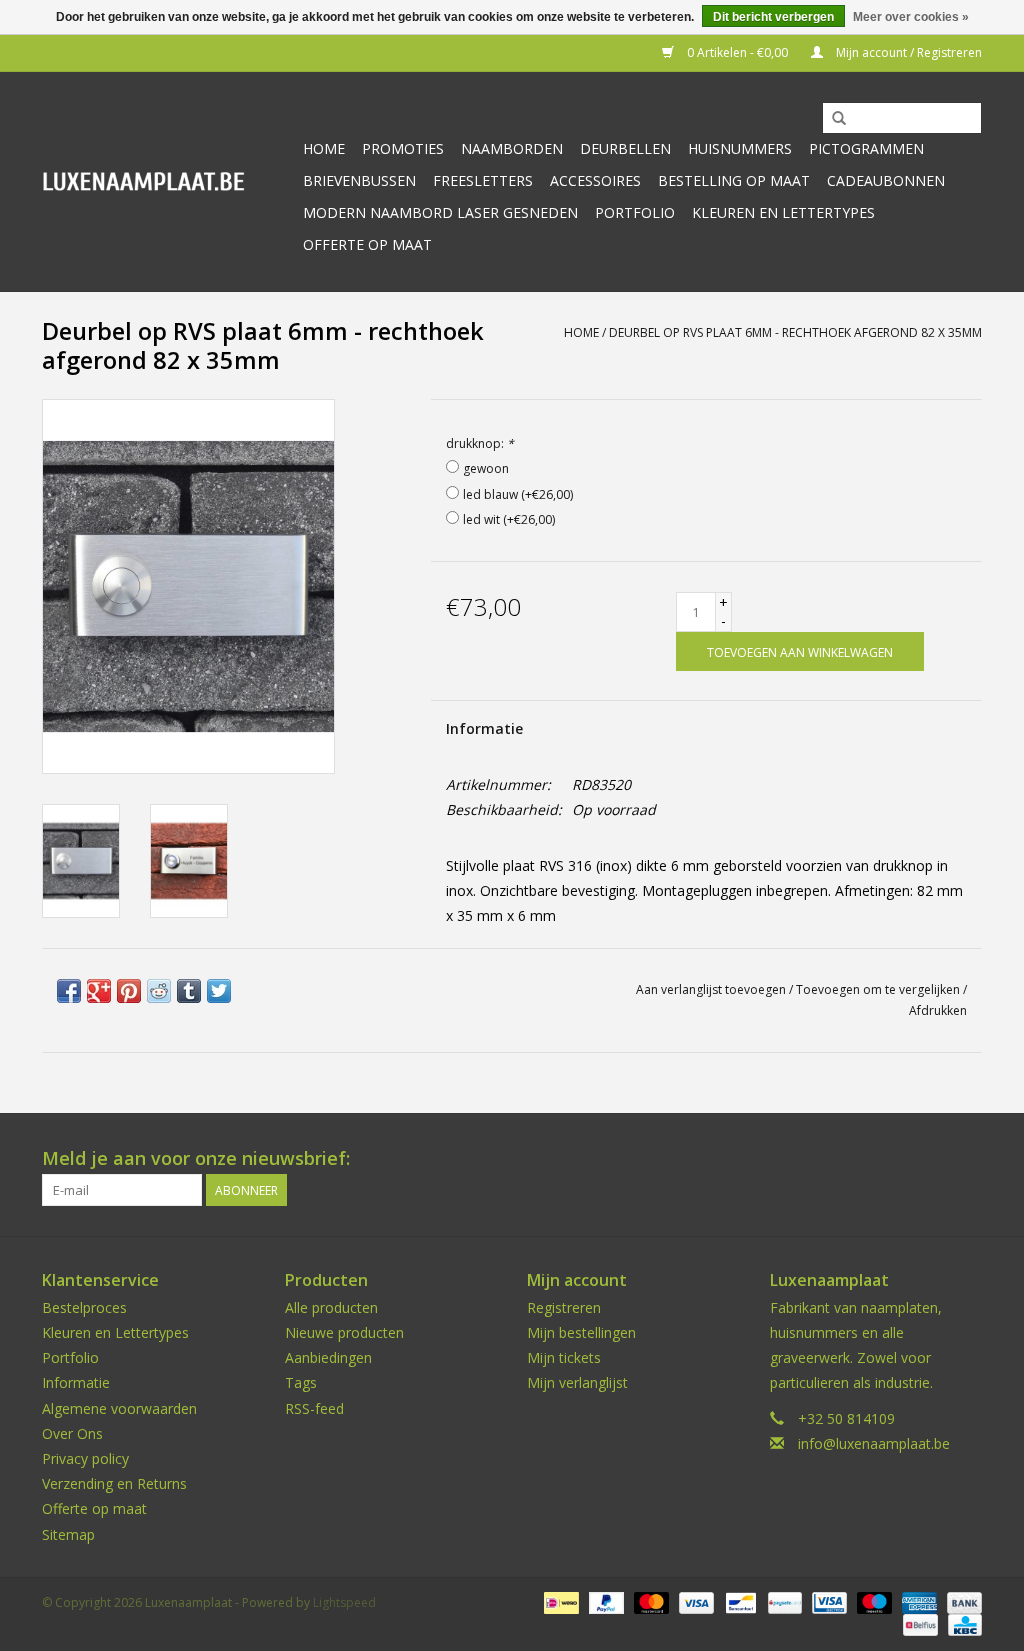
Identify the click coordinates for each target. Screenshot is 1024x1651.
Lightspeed (344, 1602)
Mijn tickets (564, 1357)
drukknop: (480, 443)
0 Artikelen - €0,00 (737, 52)
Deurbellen (625, 148)
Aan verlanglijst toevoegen (711, 989)
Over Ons (72, 1433)
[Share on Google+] (99, 991)
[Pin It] (129, 991)
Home (324, 148)
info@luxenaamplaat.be (874, 1443)
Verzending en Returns (114, 1483)
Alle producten (331, 1307)
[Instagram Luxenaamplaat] (966, 1159)
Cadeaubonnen (886, 180)
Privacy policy (85, 1458)
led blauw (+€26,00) (518, 494)
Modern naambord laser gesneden (440, 212)
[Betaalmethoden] (559, 1601)
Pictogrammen (866, 148)
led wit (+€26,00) (509, 519)
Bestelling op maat (734, 180)
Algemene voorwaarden (119, 1408)
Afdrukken (938, 1010)
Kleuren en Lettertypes (115, 1332)
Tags (301, 1382)
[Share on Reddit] (159, 991)
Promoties (403, 148)
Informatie (484, 728)
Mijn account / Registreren (907, 52)
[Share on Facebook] (69, 991)
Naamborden (512, 148)
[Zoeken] (839, 119)
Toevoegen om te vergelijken (879, 989)
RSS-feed (314, 1408)
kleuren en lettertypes (783, 212)
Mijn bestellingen (581, 1332)
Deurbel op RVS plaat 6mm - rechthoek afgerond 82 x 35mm (795, 332)
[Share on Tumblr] (189, 991)
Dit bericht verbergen (773, 17)
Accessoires (595, 180)
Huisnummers (740, 148)
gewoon (486, 468)
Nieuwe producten (344, 1332)
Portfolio (635, 212)
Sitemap (68, 1534)
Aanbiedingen (328, 1357)
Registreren (564, 1307)
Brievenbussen (359, 180)
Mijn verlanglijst (577, 1382)
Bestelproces (84, 1307)
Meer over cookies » (911, 17)
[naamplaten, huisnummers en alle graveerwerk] (164, 181)
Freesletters (483, 180)
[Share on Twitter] (219, 991)
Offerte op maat (367, 244)
